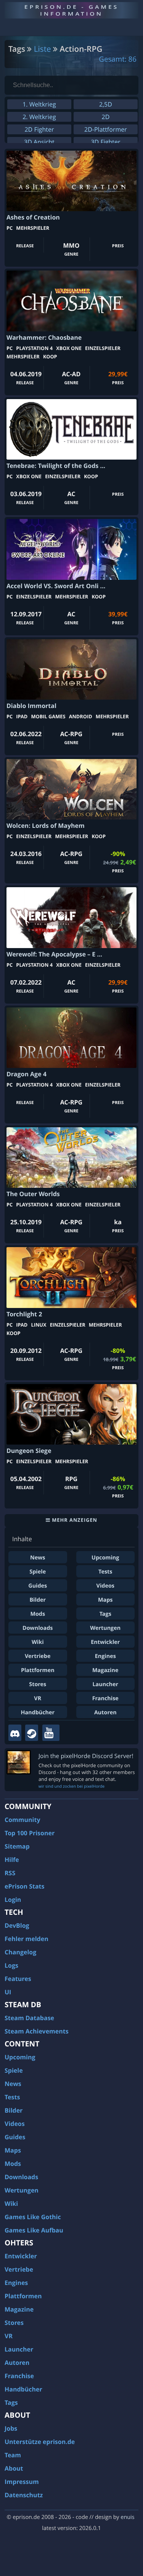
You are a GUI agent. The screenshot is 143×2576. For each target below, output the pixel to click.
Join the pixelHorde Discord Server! (86, 1756)
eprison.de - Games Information (71, 10)
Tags (105, 1614)
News (38, 1558)
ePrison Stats (25, 1886)
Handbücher (38, 1713)
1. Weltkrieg (39, 104)
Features (18, 1979)
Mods (38, 1614)
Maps (105, 1600)
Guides (38, 1586)
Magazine (105, 1670)
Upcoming (105, 1558)
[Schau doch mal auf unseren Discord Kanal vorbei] (15, 1733)
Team (13, 2455)
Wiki (38, 1642)
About (14, 2468)
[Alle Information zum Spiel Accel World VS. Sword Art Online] (71, 549)
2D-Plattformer (106, 129)
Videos (105, 1586)
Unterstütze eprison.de (40, 2442)
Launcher (105, 1684)
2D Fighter (39, 129)
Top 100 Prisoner (30, 1833)
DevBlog (17, 1925)
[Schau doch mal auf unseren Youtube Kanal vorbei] (51, 1733)
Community (22, 1820)
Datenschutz (24, 2495)
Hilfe (12, 1860)
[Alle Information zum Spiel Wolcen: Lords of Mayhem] (71, 789)
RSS (10, 1873)
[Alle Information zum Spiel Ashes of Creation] (71, 181)
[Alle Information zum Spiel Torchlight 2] (71, 1277)
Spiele (38, 1572)
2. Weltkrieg (39, 117)
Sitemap (17, 1846)
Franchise (105, 1699)
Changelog (20, 1952)
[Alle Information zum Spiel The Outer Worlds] (71, 1158)
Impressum (22, 2482)
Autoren (105, 1713)
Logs (11, 1965)
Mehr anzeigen (74, 1520)
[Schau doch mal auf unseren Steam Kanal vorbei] (32, 1733)
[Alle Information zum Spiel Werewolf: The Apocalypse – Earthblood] (71, 917)
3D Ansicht (39, 142)
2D (106, 117)
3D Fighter (105, 142)
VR (38, 1699)
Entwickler (105, 1642)
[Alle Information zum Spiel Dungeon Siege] (71, 1414)
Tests (105, 1572)
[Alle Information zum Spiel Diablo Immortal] (71, 669)
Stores (38, 1684)
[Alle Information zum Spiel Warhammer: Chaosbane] (71, 301)
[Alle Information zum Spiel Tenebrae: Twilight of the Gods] (71, 429)
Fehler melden (27, 1939)
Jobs (11, 2428)
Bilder (38, 1600)
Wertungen (105, 1628)
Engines (105, 1656)
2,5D (106, 104)
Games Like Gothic (33, 2217)
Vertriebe (38, 1656)
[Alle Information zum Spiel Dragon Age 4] (71, 1038)
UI (8, 1992)
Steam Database (29, 2018)
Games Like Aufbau (34, 2230)
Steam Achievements (37, 2031)
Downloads (38, 1628)
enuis (127, 2517)
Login (13, 1900)
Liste (43, 49)
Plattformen (38, 1670)
